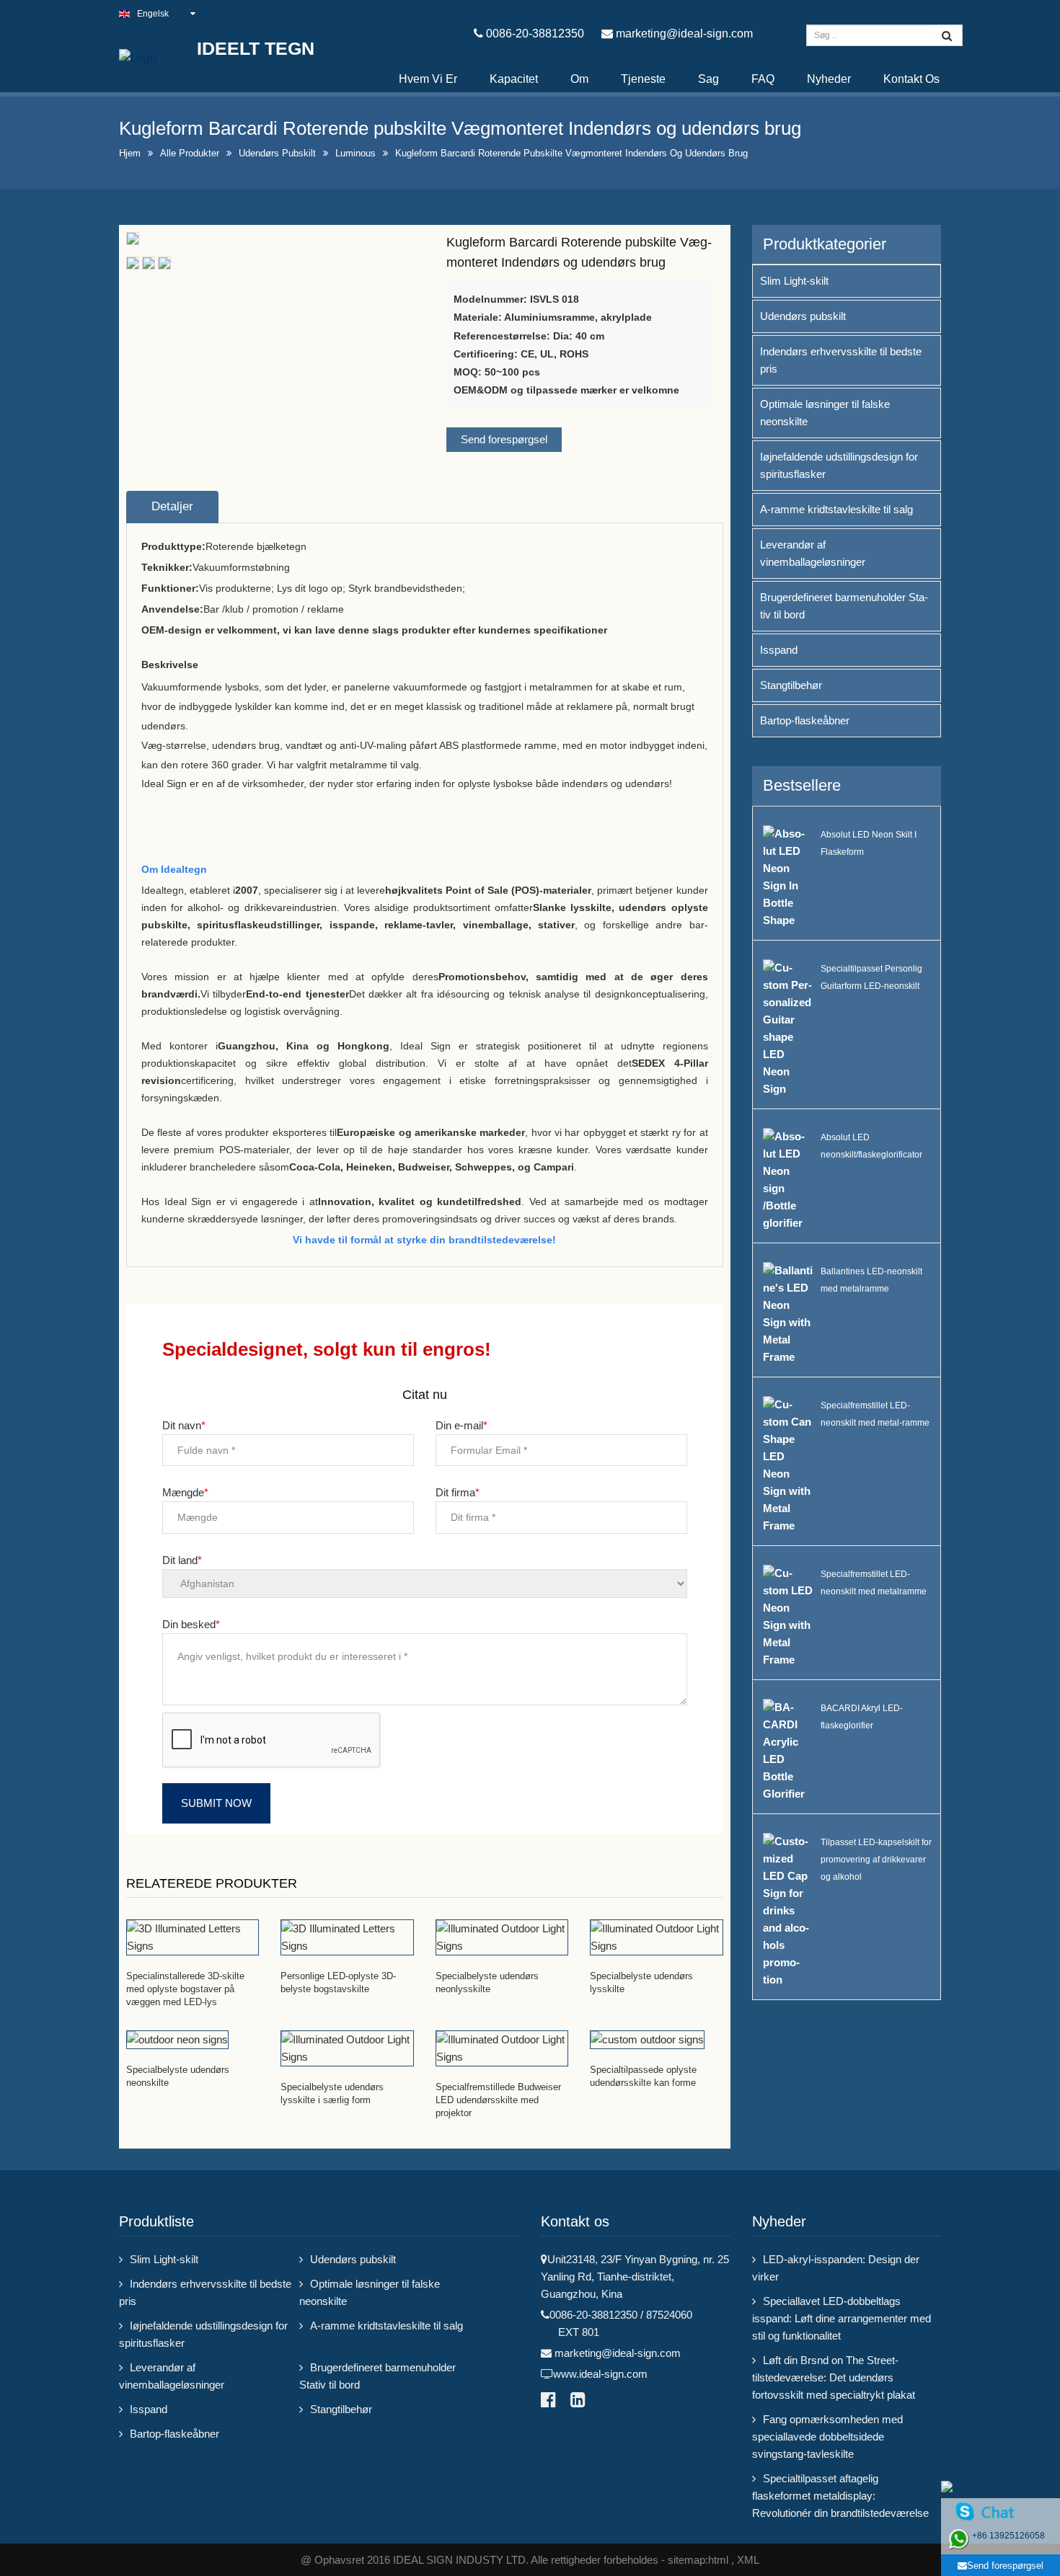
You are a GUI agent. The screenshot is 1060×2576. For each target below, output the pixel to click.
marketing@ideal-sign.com (684, 34)
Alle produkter (190, 153)
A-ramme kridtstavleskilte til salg (836, 509)
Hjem (130, 153)
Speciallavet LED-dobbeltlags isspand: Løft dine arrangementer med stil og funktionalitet (842, 2318)
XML (748, 2560)
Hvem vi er (428, 79)
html (718, 2560)
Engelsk (153, 14)
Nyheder (829, 79)
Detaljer (172, 506)
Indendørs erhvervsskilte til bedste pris (841, 360)
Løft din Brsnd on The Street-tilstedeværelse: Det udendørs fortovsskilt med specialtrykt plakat (834, 2377)
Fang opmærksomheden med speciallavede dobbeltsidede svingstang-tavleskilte (827, 2437)
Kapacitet (514, 79)
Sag (708, 79)
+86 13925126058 (1008, 2536)
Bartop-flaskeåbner (805, 720)
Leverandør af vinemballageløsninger (813, 553)
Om (579, 79)
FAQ (763, 79)
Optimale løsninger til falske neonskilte (825, 413)
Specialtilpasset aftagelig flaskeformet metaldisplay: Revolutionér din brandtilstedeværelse (840, 2496)
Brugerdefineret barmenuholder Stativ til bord (844, 606)
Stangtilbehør (791, 685)
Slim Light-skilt (794, 281)
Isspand (779, 650)
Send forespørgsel (504, 439)
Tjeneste (643, 79)
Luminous (355, 153)
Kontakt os (911, 79)
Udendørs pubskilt (277, 153)
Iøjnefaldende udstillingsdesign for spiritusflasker (839, 465)
